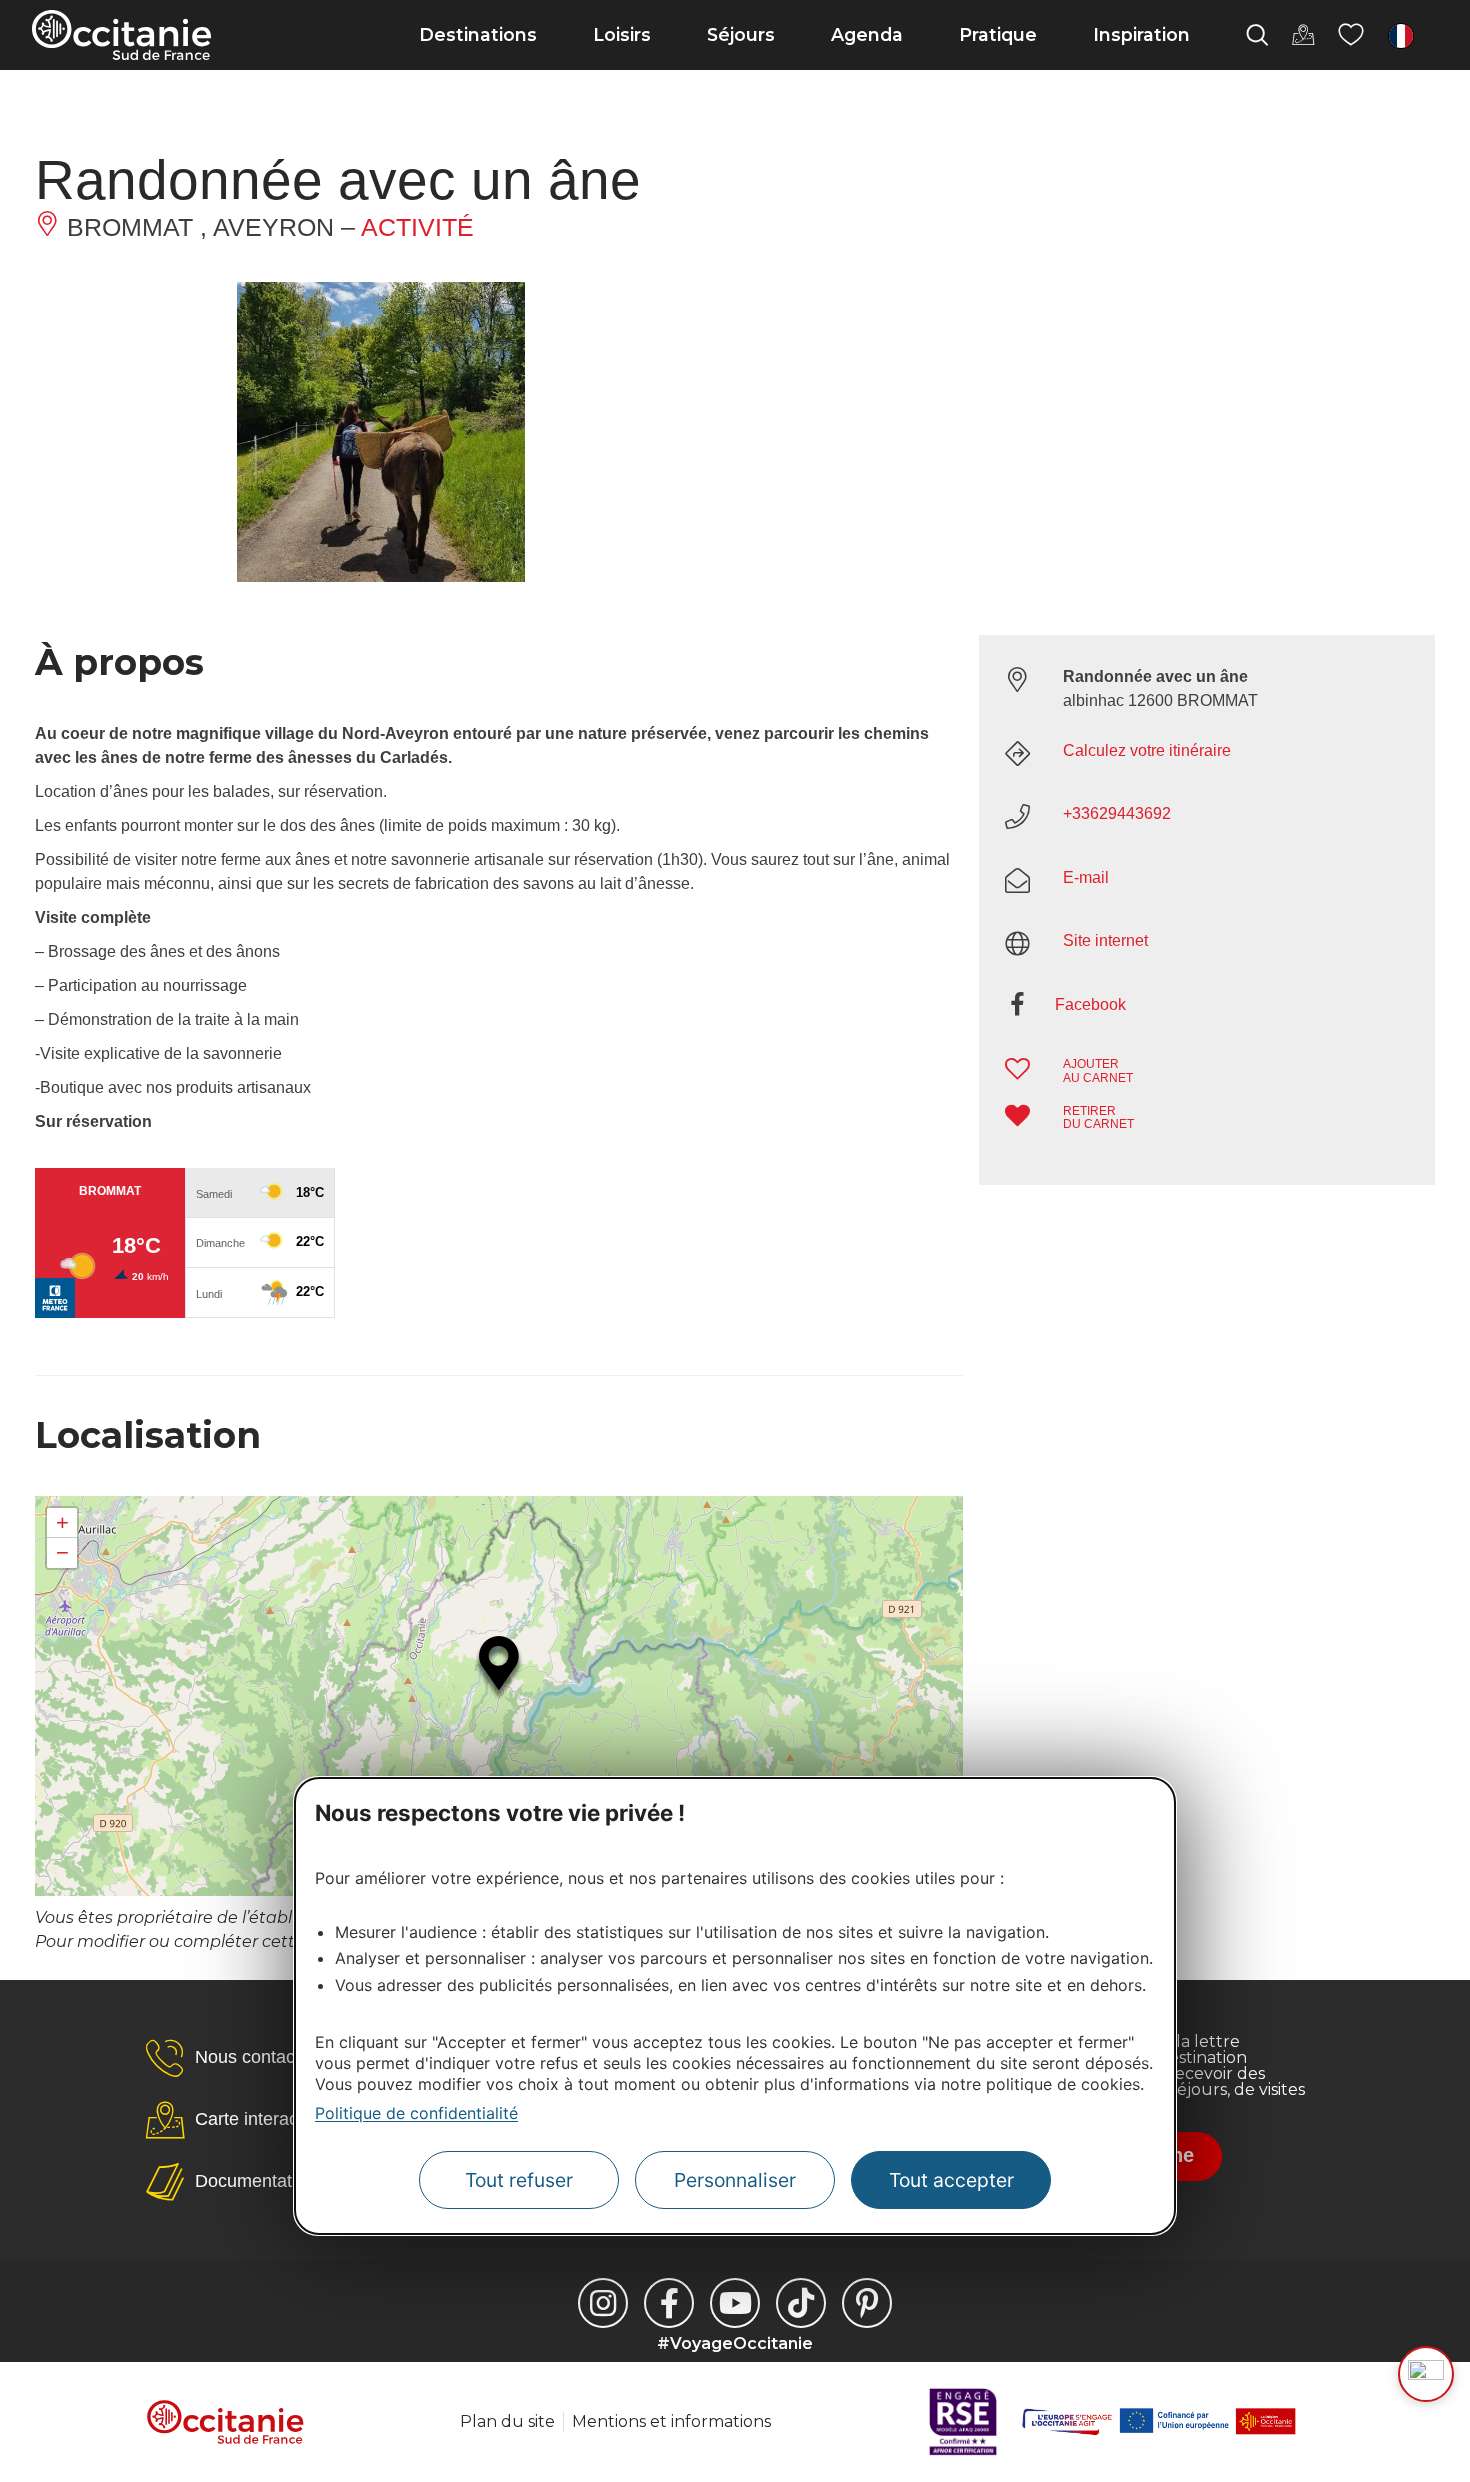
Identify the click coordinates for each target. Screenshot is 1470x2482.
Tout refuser (519, 2181)
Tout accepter (951, 2181)
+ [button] (62, 1522)
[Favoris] (1351, 35)
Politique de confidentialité (416, 2113)
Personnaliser (735, 2181)
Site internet (1105, 940)
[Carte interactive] (1303, 35)
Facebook (1090, 1004)
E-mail (1086, 877)
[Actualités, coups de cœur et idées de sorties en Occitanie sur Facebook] (669, 2303)
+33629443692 (1117, 813)
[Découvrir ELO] (1426, 2374)
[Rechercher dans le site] (1257, 35)
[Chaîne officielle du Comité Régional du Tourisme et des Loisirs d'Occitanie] (735, 2303)
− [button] (62, 1552)
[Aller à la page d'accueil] (121, 35)
